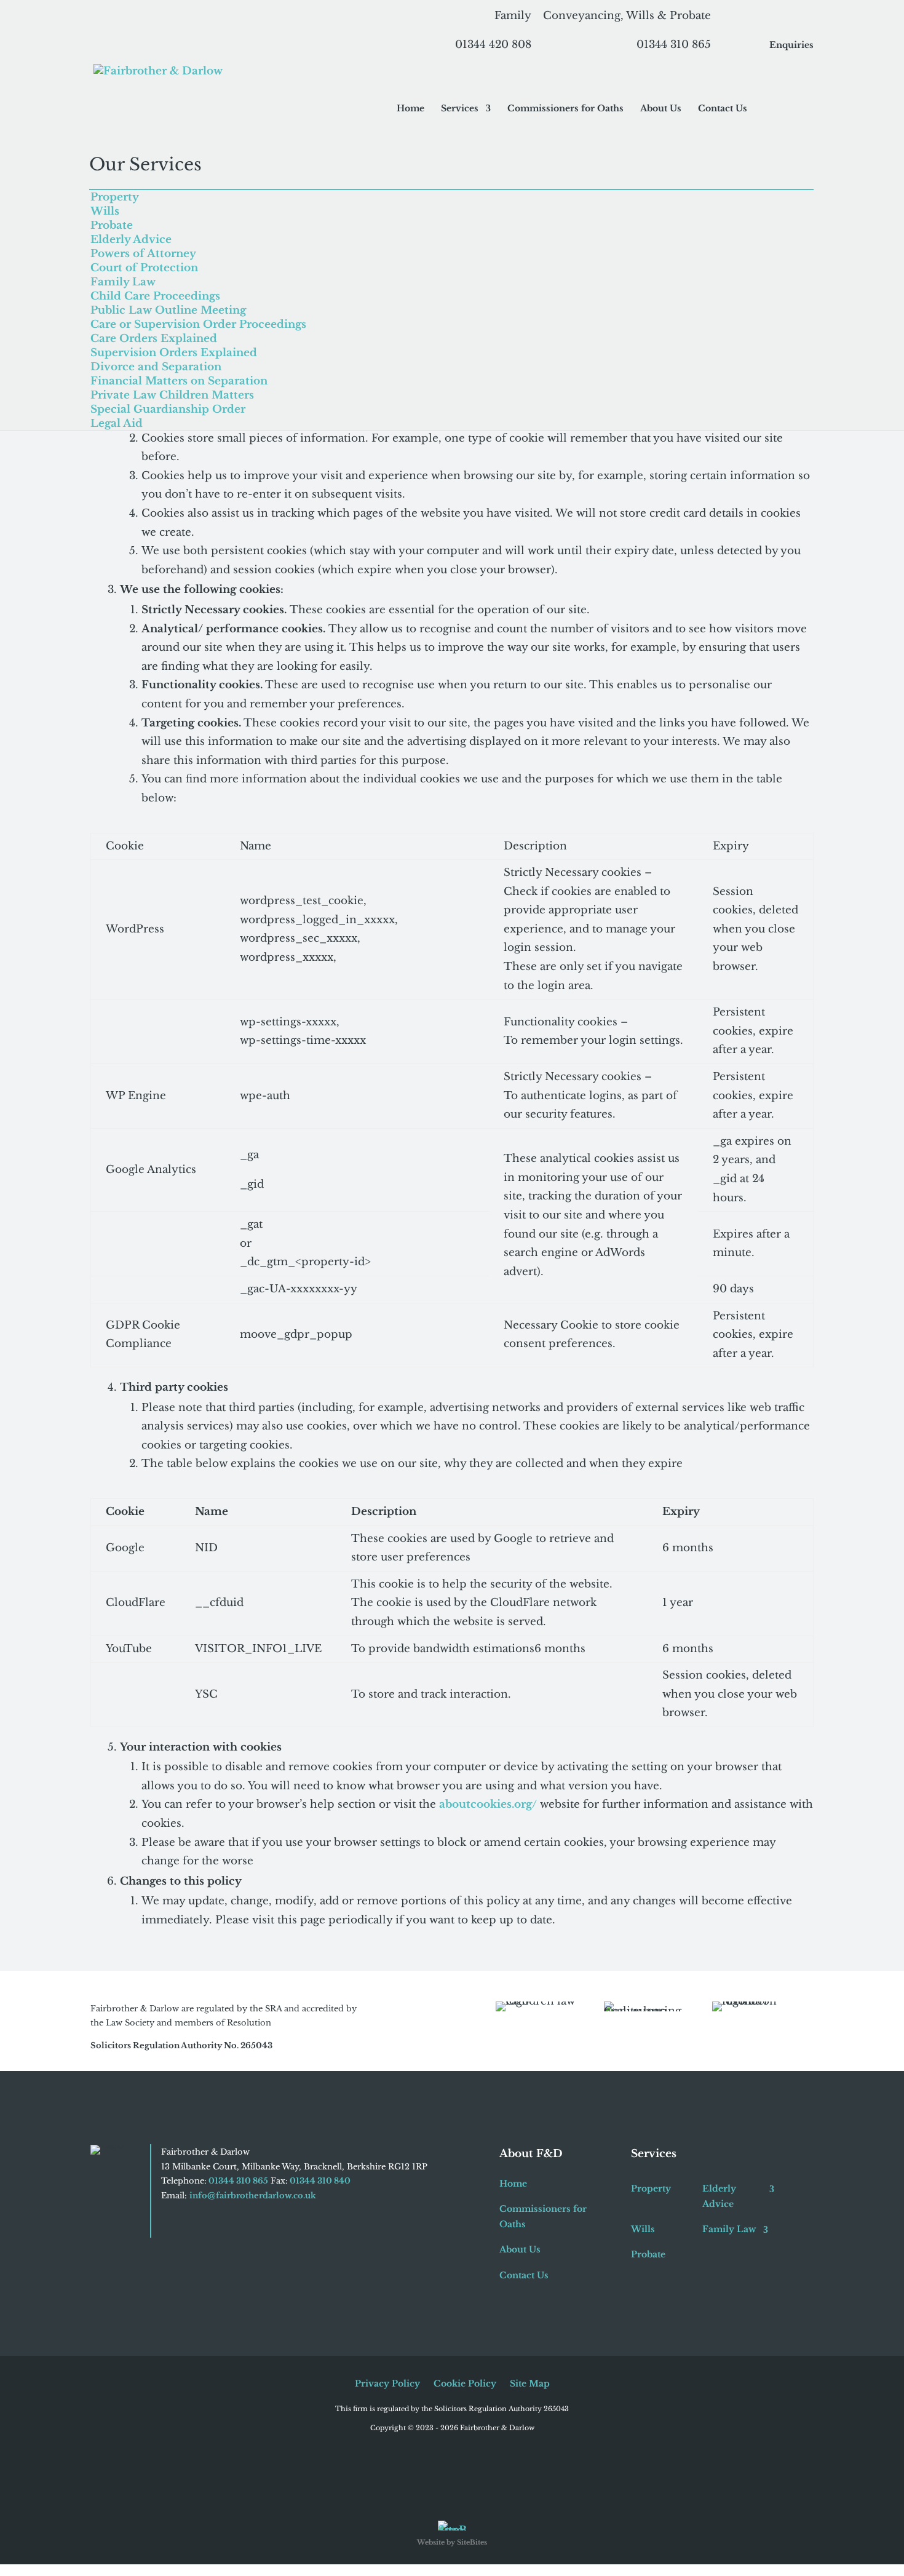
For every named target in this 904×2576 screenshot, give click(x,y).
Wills (105, 211)
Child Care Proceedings (155, 296)
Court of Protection (144, 268)
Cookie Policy (465, 2384)
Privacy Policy (387, 2384)
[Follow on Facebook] (171, 2223)
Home (410, 109)
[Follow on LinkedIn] (191, 2223)
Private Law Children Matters (172, 395)
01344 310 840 (319, 2181)
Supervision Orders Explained (174, 353)
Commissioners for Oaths (565, 109)
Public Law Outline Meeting (168, 310)
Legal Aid (117, 423)
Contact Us (723, 109)
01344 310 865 (237, 2181)
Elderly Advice (131, 240)
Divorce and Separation (156, 367)
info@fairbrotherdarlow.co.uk (253, 2196)
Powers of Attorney (143, 254)
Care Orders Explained (154, 339)
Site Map (530, 2384)
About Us (661, 109)
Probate (112, 225)
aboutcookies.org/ (488, 1804)
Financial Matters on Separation (179, 381)
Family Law (123, 282)
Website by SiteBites (452, 2542)
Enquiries (791, 46)
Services (460, 109)
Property (115, 197)
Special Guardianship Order (168, 409)
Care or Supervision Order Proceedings (198, 324)
